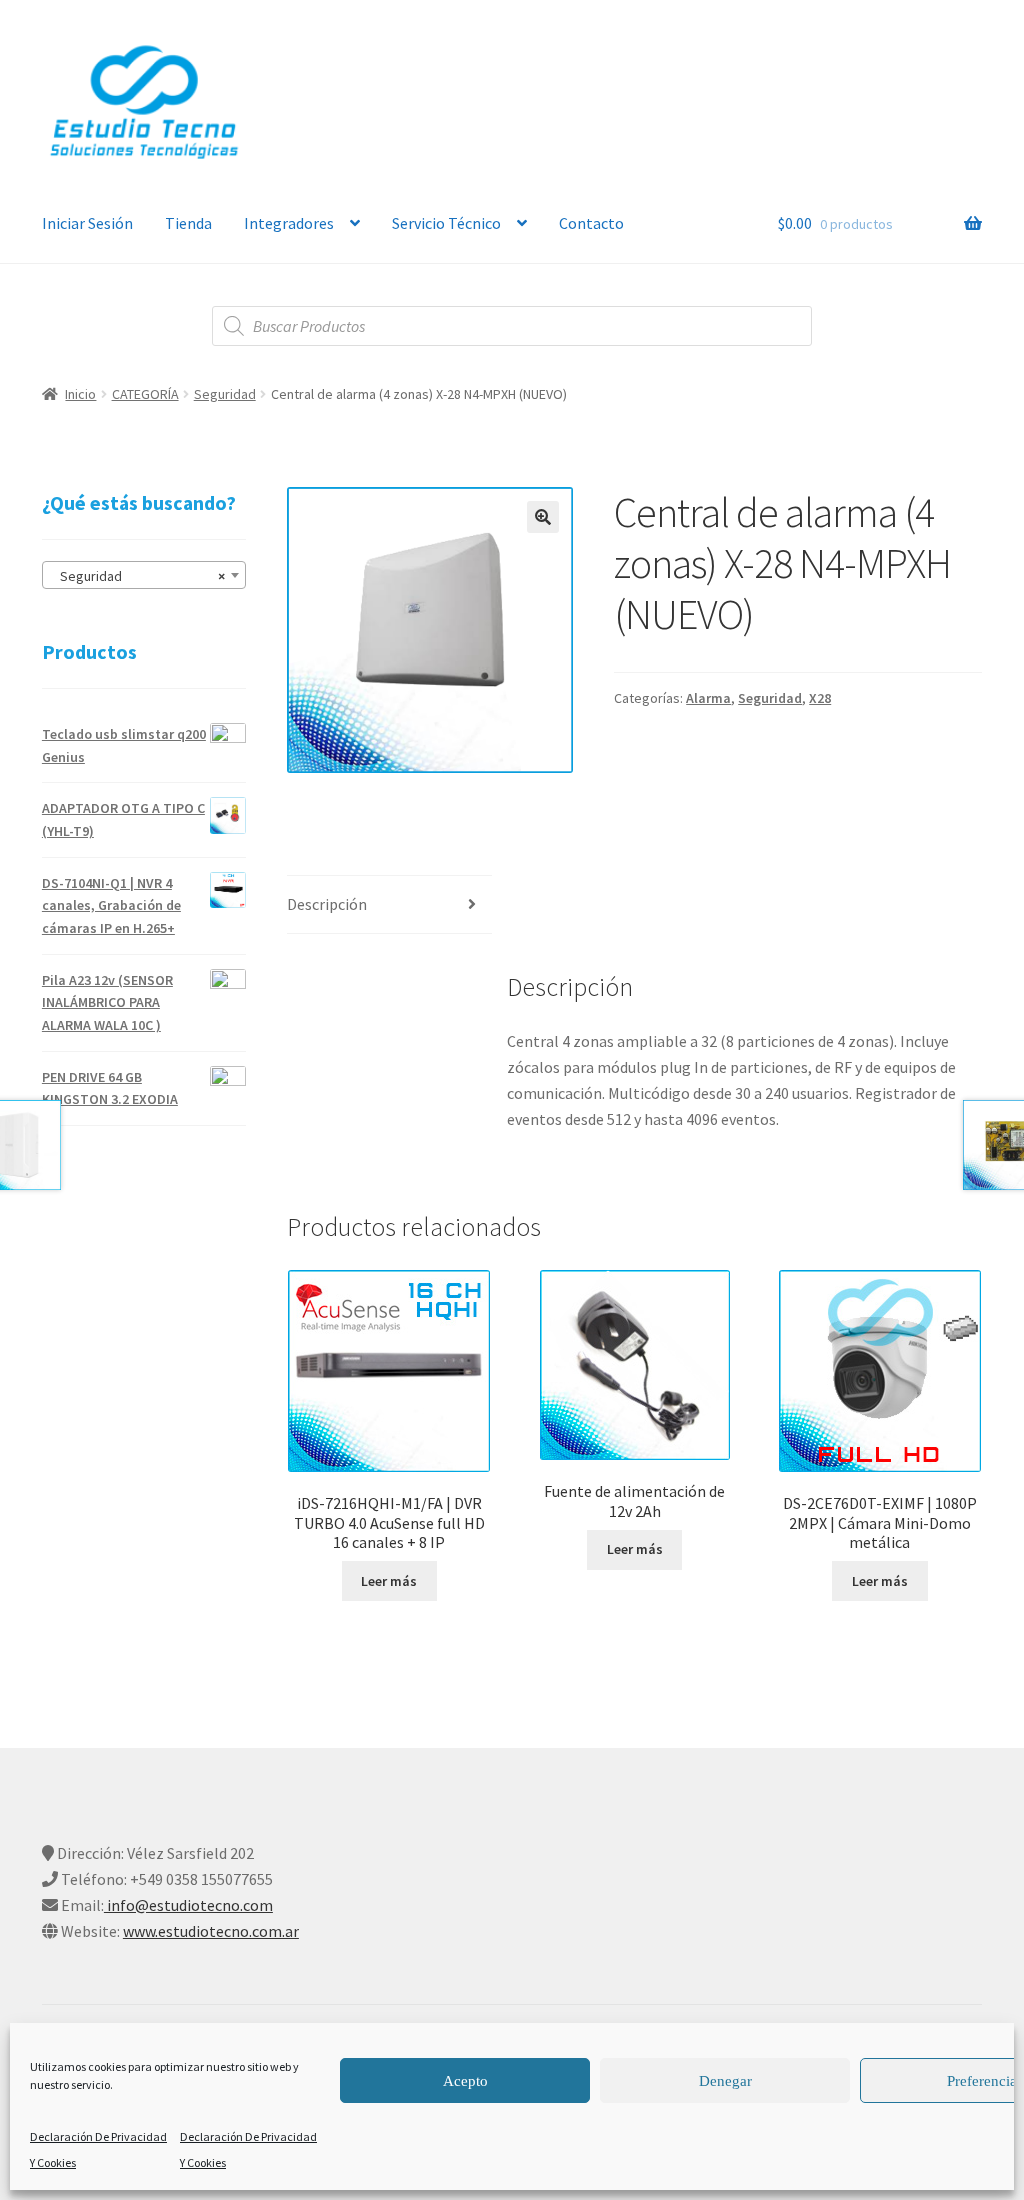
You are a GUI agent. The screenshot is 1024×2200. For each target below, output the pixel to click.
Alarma (708, 698)
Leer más (389, 1581)
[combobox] (144, 575)
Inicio (80, 394)
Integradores (289, 223)
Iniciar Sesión (87, 223)
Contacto (591, 223)
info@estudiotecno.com (188, 1905)
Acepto (465, 2081)
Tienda (188, 223)
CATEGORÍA (145, 394)
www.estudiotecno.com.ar (211, 1931)
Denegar (725, 2081)
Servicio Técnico (446, 223)
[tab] (389, 905)
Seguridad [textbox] (138, 576)
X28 (820, 698)
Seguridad (225, 394)
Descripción (327, 904)
